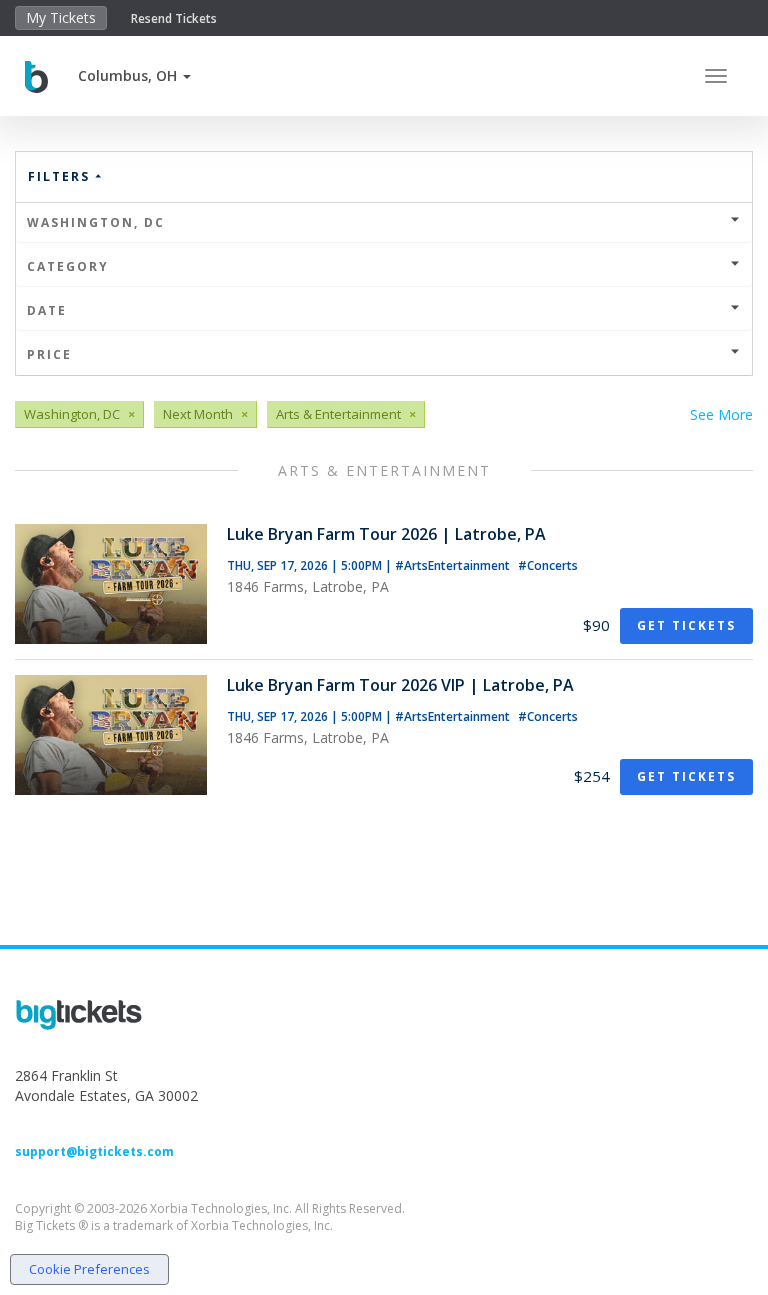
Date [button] (47, 310)
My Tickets (61, 17)
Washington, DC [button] (96, 222)
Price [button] (49, 354)
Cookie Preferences (89, 1269)
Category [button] (68, 266)
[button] (134, 75)
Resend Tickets (174, 18)
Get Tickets (686, 625)
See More (721, 414)
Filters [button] (61, 176)
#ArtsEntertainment (454, 565)
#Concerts (548, 565)
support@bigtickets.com (94, 1151)
